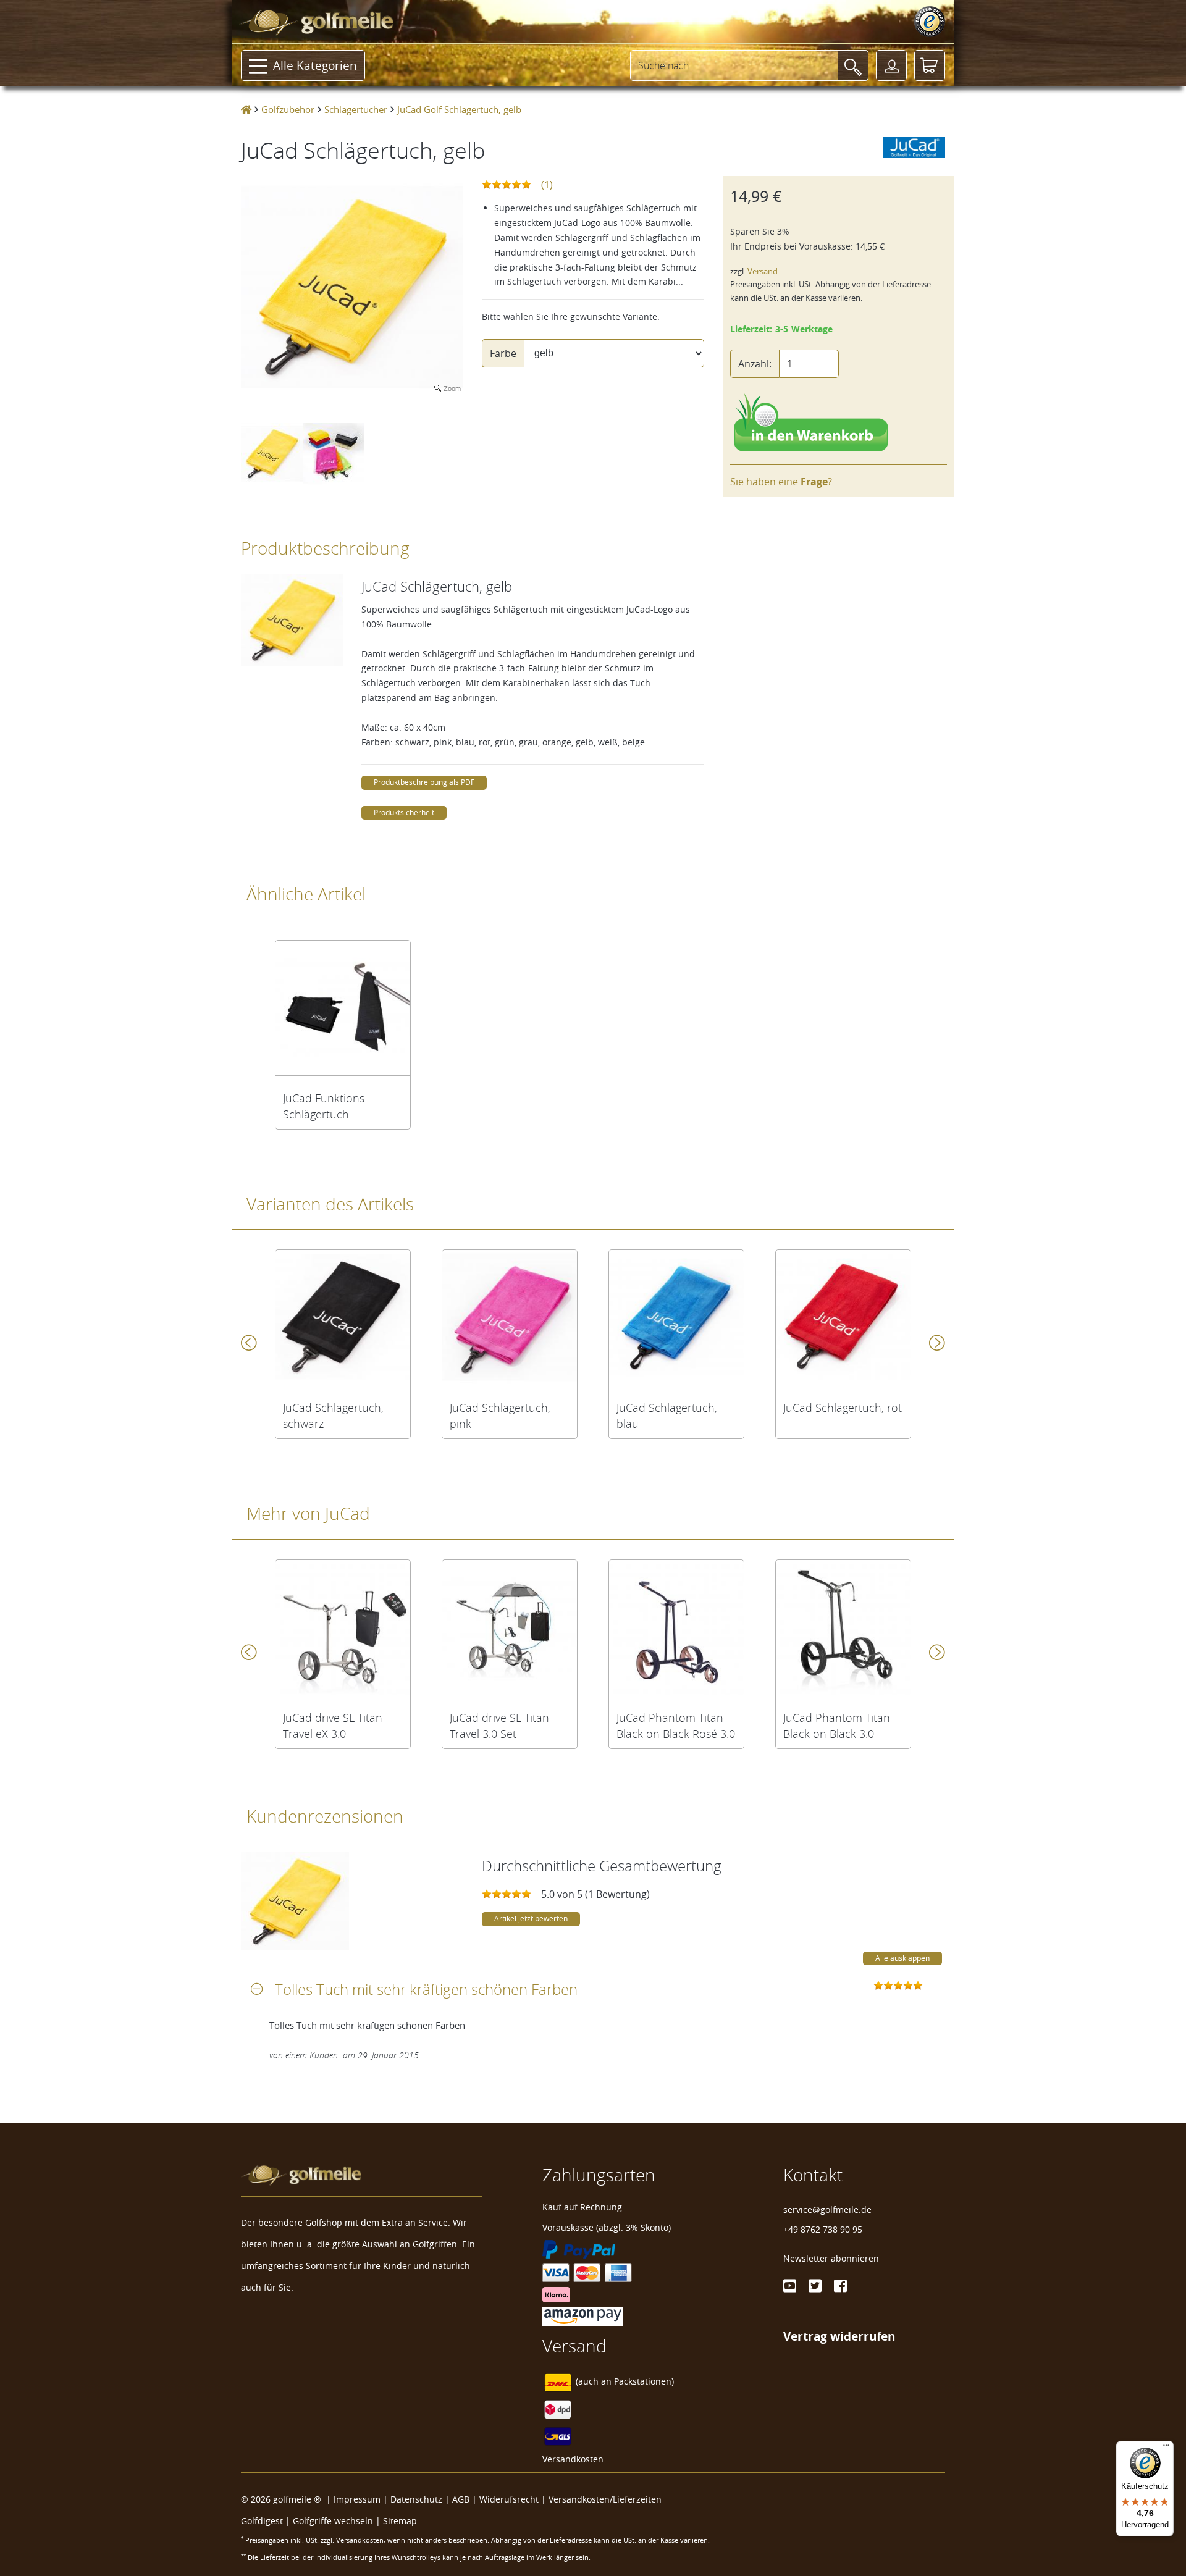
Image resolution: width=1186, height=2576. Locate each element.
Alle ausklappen (902, 1958)
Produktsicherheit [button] (404, 812)
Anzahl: (755, 364)
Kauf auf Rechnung (582, 2207)
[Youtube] (790, 2286)
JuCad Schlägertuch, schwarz (333, 1416)
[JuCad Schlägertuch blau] (676, 1317)
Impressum (357, 2499)
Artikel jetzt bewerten (531, 1919)
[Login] (891, 65)
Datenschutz (416, 2499)
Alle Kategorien (315, 65)
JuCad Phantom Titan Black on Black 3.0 (837, 1726)
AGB (461, 2499)
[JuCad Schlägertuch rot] (843, 1317)
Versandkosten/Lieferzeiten (605, 2499)
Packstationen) (644, 2381)
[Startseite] (246, 109)
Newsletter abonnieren (831, 2258)
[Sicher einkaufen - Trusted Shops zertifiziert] (930, 22)
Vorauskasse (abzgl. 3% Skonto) (607, 2227)
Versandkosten (573, 2459)
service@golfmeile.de (827, 2209)
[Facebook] (840, 2286)
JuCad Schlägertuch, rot (843, 1408)
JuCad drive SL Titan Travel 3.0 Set (499, 1726)
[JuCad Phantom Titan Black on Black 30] (843, 1627)
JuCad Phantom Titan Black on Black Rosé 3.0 (676, 1726)
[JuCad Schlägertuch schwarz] (343, 1317)
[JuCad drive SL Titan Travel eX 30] (343, 1627)
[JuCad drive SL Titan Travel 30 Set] (510, 1627)
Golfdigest (262, 2521)
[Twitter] (815, 2286)
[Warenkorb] (930, 65)
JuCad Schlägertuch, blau (667, 1416)
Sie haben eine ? (781, 482)
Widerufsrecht (509, 2499)
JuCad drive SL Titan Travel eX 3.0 (333, 1726)
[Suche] (853, 65)
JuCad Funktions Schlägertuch (324, 1106)
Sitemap (400, 2521)
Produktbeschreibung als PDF (424, 782)
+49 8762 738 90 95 (823, 2229)
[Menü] (1166, 2448)
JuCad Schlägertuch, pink (500, 1416)
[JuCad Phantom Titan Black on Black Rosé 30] (676, 1627)
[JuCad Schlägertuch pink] (510, 1317)
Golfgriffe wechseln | (338, 2521)
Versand (763, 271)
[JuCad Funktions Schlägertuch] (343, 1008)
